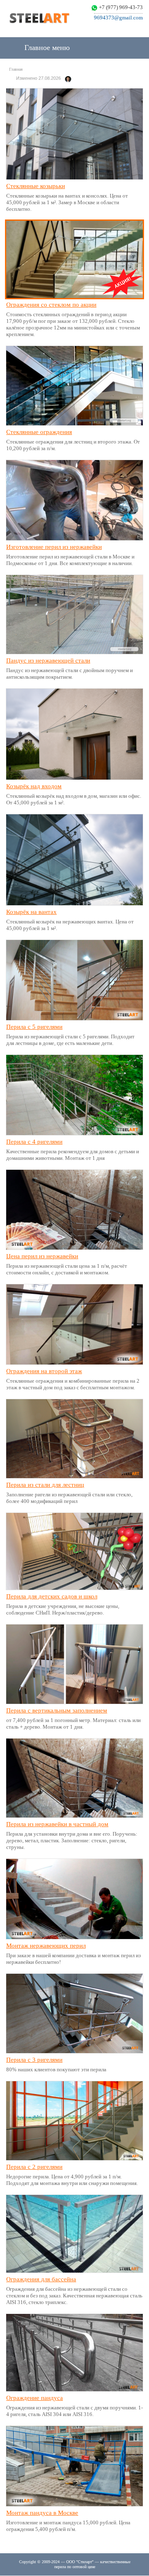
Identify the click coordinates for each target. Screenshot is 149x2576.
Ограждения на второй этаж (44, 1371)
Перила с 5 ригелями (34, 1027)
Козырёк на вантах (31, 912)
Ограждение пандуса (35, 2398)
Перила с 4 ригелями (34, 1142)
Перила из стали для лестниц (45, 1485)
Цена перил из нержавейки (42, 1256)
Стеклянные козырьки (36, 186)
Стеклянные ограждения (39, 432)
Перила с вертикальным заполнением (57, 1710)
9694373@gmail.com (118, 18)
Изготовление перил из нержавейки (54, 547)
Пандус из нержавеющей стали (48, 661)
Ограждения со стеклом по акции (51, 305)
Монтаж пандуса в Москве (42, 2513)
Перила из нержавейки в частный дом (57, 1824)
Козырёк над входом (34, 786)
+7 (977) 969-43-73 (121, 7)
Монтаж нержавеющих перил (46, 1946)
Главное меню (46, 48)
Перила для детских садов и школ (52, 1596)
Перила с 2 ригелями (34, 2167)
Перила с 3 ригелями (34, 2060)
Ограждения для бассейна (41, 2279)
